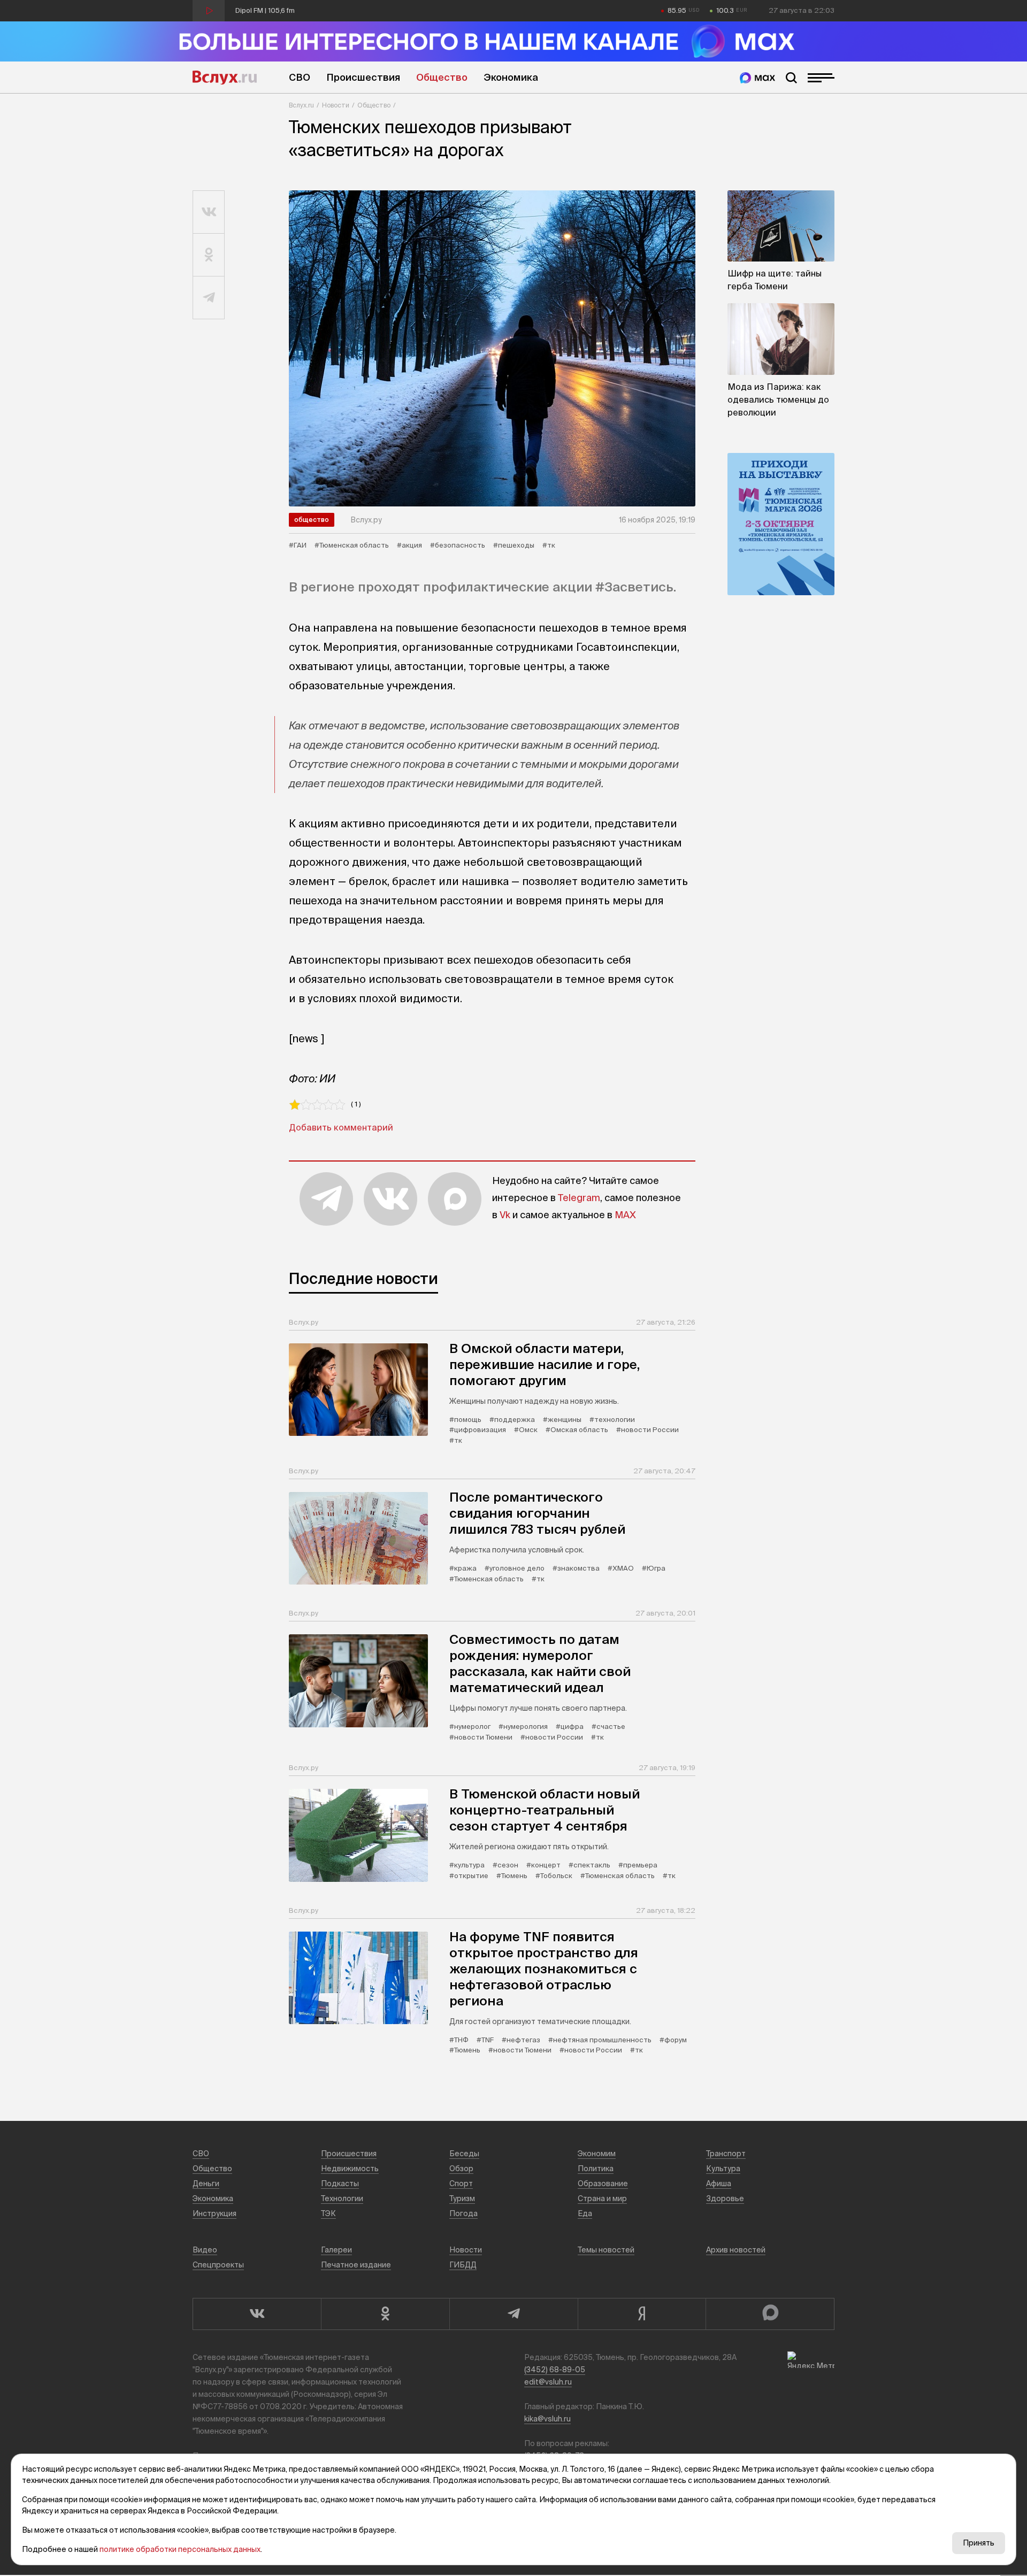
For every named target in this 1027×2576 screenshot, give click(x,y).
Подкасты (340, 2183)
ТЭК (328, 2213)
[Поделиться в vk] (209, 212)
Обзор (461, 2169)
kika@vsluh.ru (547, 2419)
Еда (585, 2213)
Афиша (719, 2183)
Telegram (579, 1198)
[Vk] (257, 2314)
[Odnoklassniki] (385, 2314)
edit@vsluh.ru (548, 2382)
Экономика (511, 77)
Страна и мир (602, 2198)
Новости (336, 105)
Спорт (461, 2183)
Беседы (464, 2154)
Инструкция (214, 2213)
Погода (463, 2213)
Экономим (597, 2154)
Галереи (336, 2250)
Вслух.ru (225, 78)
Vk (505, 1215)
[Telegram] (513, 2314)
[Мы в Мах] (757, 78)
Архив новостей (736, 2250)
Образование (603, 2183)
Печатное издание (356, 2265)
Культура (723, 2169)
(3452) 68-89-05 (555, 2370)
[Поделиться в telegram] (209, 298)
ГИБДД (463, 2265)
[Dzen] (642, 2314)
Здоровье (725, 2198)
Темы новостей (606, 2250)
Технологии (342, 2198)
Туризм (462, 2198)
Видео (205, 2250)
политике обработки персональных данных (180, 2549)
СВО (300, 77)
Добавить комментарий (341, 1127)
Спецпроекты (218, 2265)
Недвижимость (350, 2169)
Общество (442, 77)
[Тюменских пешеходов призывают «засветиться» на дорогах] (492, 348)
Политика (596, 2169)
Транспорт (726, 2154)
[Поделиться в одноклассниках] (209, 255)
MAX (625, 1215)
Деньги (206, 2183)
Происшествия (363, 77)
